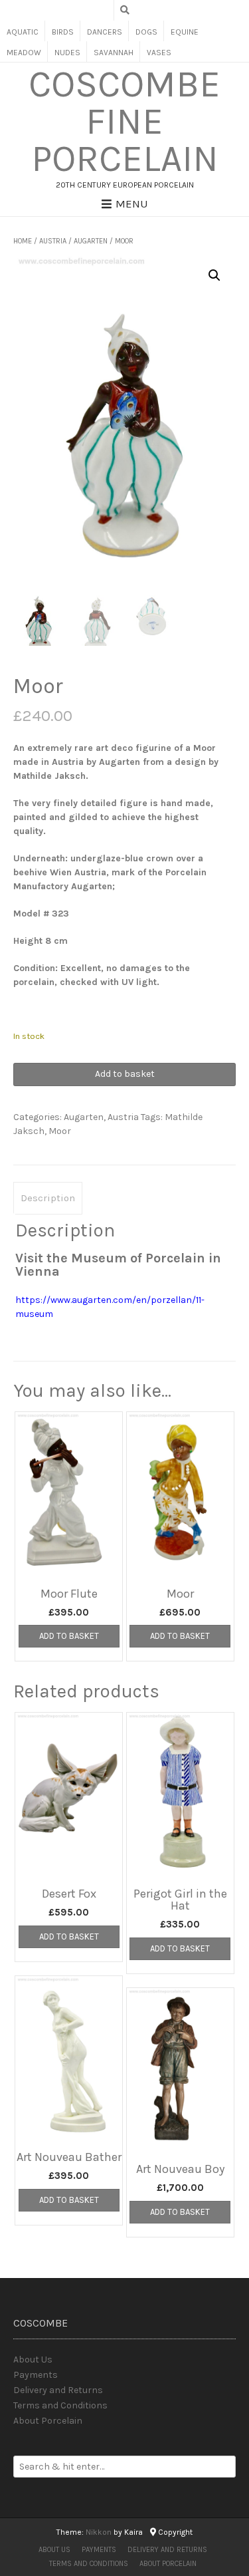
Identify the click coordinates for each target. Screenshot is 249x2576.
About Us (33, 2360)
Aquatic (23, 32)
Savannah (114, 53)
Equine (185, 32)
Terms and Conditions (60, 2405)
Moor (60, 1131)
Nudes (67, 53)
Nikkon (99, 2532)
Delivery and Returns (58, 2390)
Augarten (91, 241)
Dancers (105, 32)
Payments (36, 2375)
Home (23, 241)
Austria (53, 241)
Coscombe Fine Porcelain (124, 122)
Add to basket (125, 1074)
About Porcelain (48, 2421)
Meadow (24, 53)
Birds (63, 32)
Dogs (146, 32)
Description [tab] (48, 1198)
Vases (159, 53)
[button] (214, 275)
